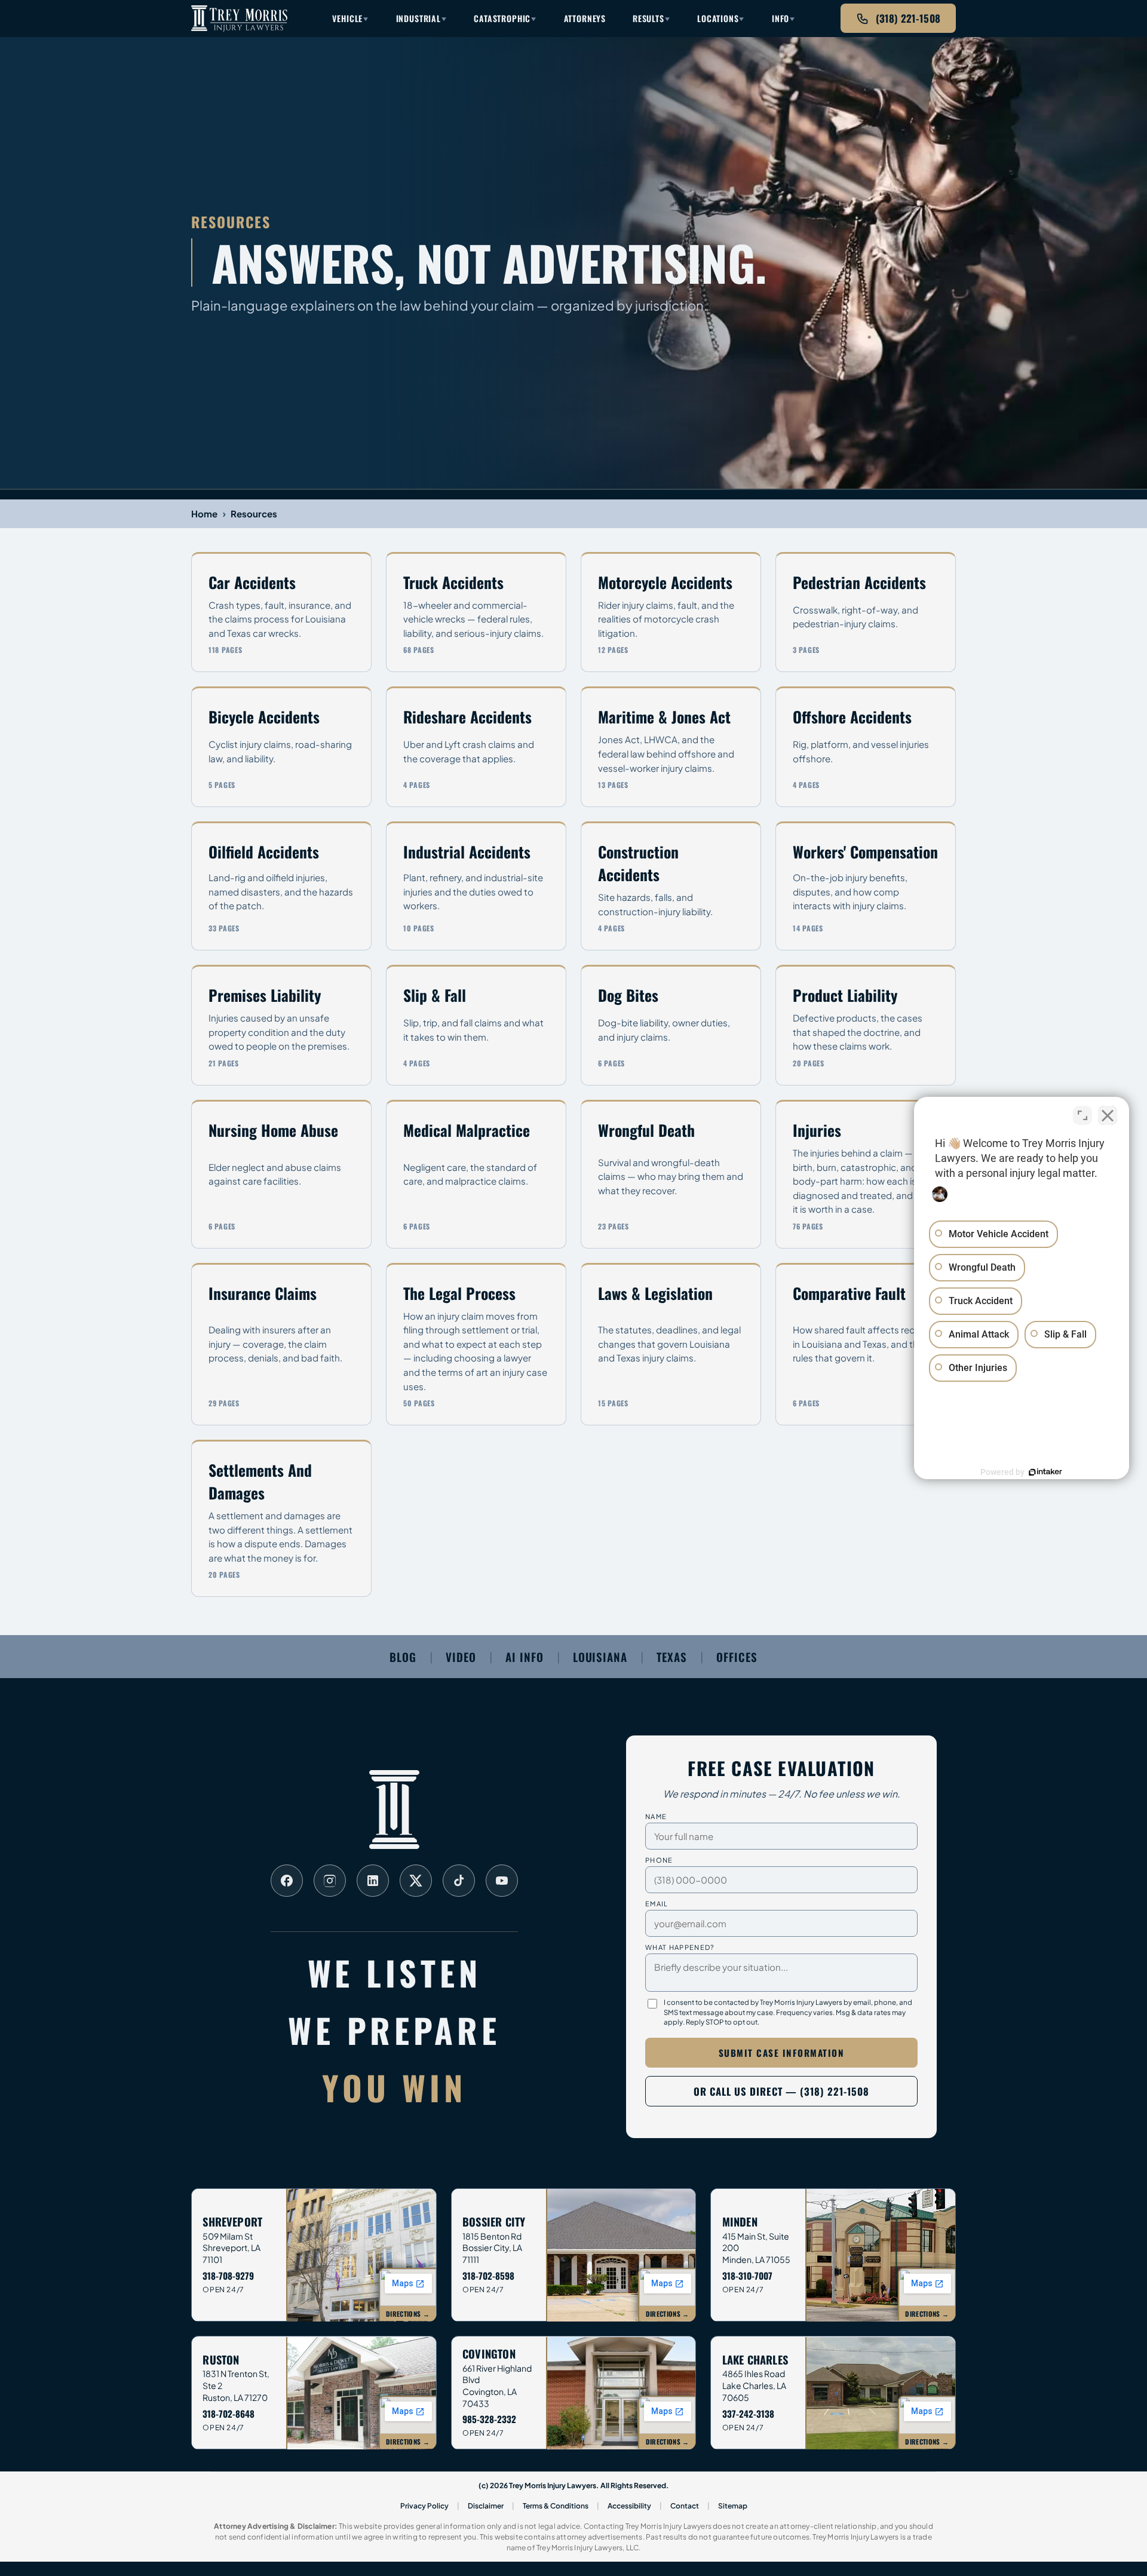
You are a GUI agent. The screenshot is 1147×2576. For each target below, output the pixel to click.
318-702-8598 (488, 2276)
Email (657, 1903)
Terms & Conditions (556, 2506)
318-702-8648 (229, 2414)
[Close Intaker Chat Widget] (1108, 1115)
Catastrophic (502, 18)
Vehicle (347, 18)
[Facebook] (287, 1881)
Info (780, 18)
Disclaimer (486, 2506)
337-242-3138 (748, 2414)
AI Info (525, 1657)
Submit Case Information (782, 2053)
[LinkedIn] (373, 1881)
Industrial (418, 18)
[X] (416, 1881)
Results (648, 18)
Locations (718, 18)
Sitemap (733, 2506)
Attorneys (585, 18)
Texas (672, 1657)
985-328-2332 (489, 2419)
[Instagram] (330, 1881)
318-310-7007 (747, 2276)
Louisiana (600, 1657)
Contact (685, 2506)
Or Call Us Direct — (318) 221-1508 (781, 2091)
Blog (403, 1657)
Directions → (408, 2314)
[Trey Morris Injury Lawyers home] (239, 19)
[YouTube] (502, 1881)
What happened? (680, 1947)
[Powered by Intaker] (1045, 1472)
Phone (659, 1860)
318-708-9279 (228, 2276)
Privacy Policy (424, 2506)
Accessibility (629, 2506)
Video (461, 1657)
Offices (737, 1657)
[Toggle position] (1082, 1115)
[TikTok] (459, 1881)
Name (656, 1816)
